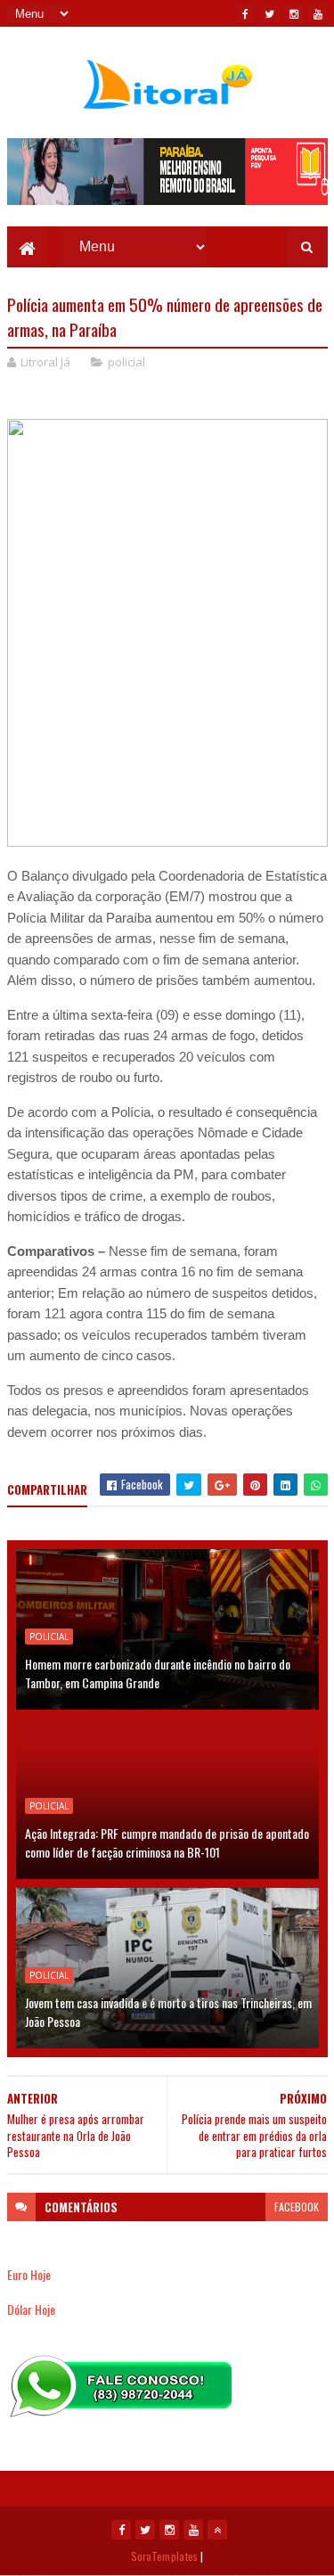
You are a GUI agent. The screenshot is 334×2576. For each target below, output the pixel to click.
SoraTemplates (165, 2556)
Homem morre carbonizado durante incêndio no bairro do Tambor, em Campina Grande (158, 1673)
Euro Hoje (29, 2274)
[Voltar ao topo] (217, 2530)
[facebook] (246, 13)
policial (126, 362)
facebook (297, 2207)
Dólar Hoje (31, 2309)
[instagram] (294, 13)
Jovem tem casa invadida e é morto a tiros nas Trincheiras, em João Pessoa (168, 2012)
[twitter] (270, 13)
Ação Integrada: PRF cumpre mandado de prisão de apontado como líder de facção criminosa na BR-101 (167, 1842)
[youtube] (318, 13)
